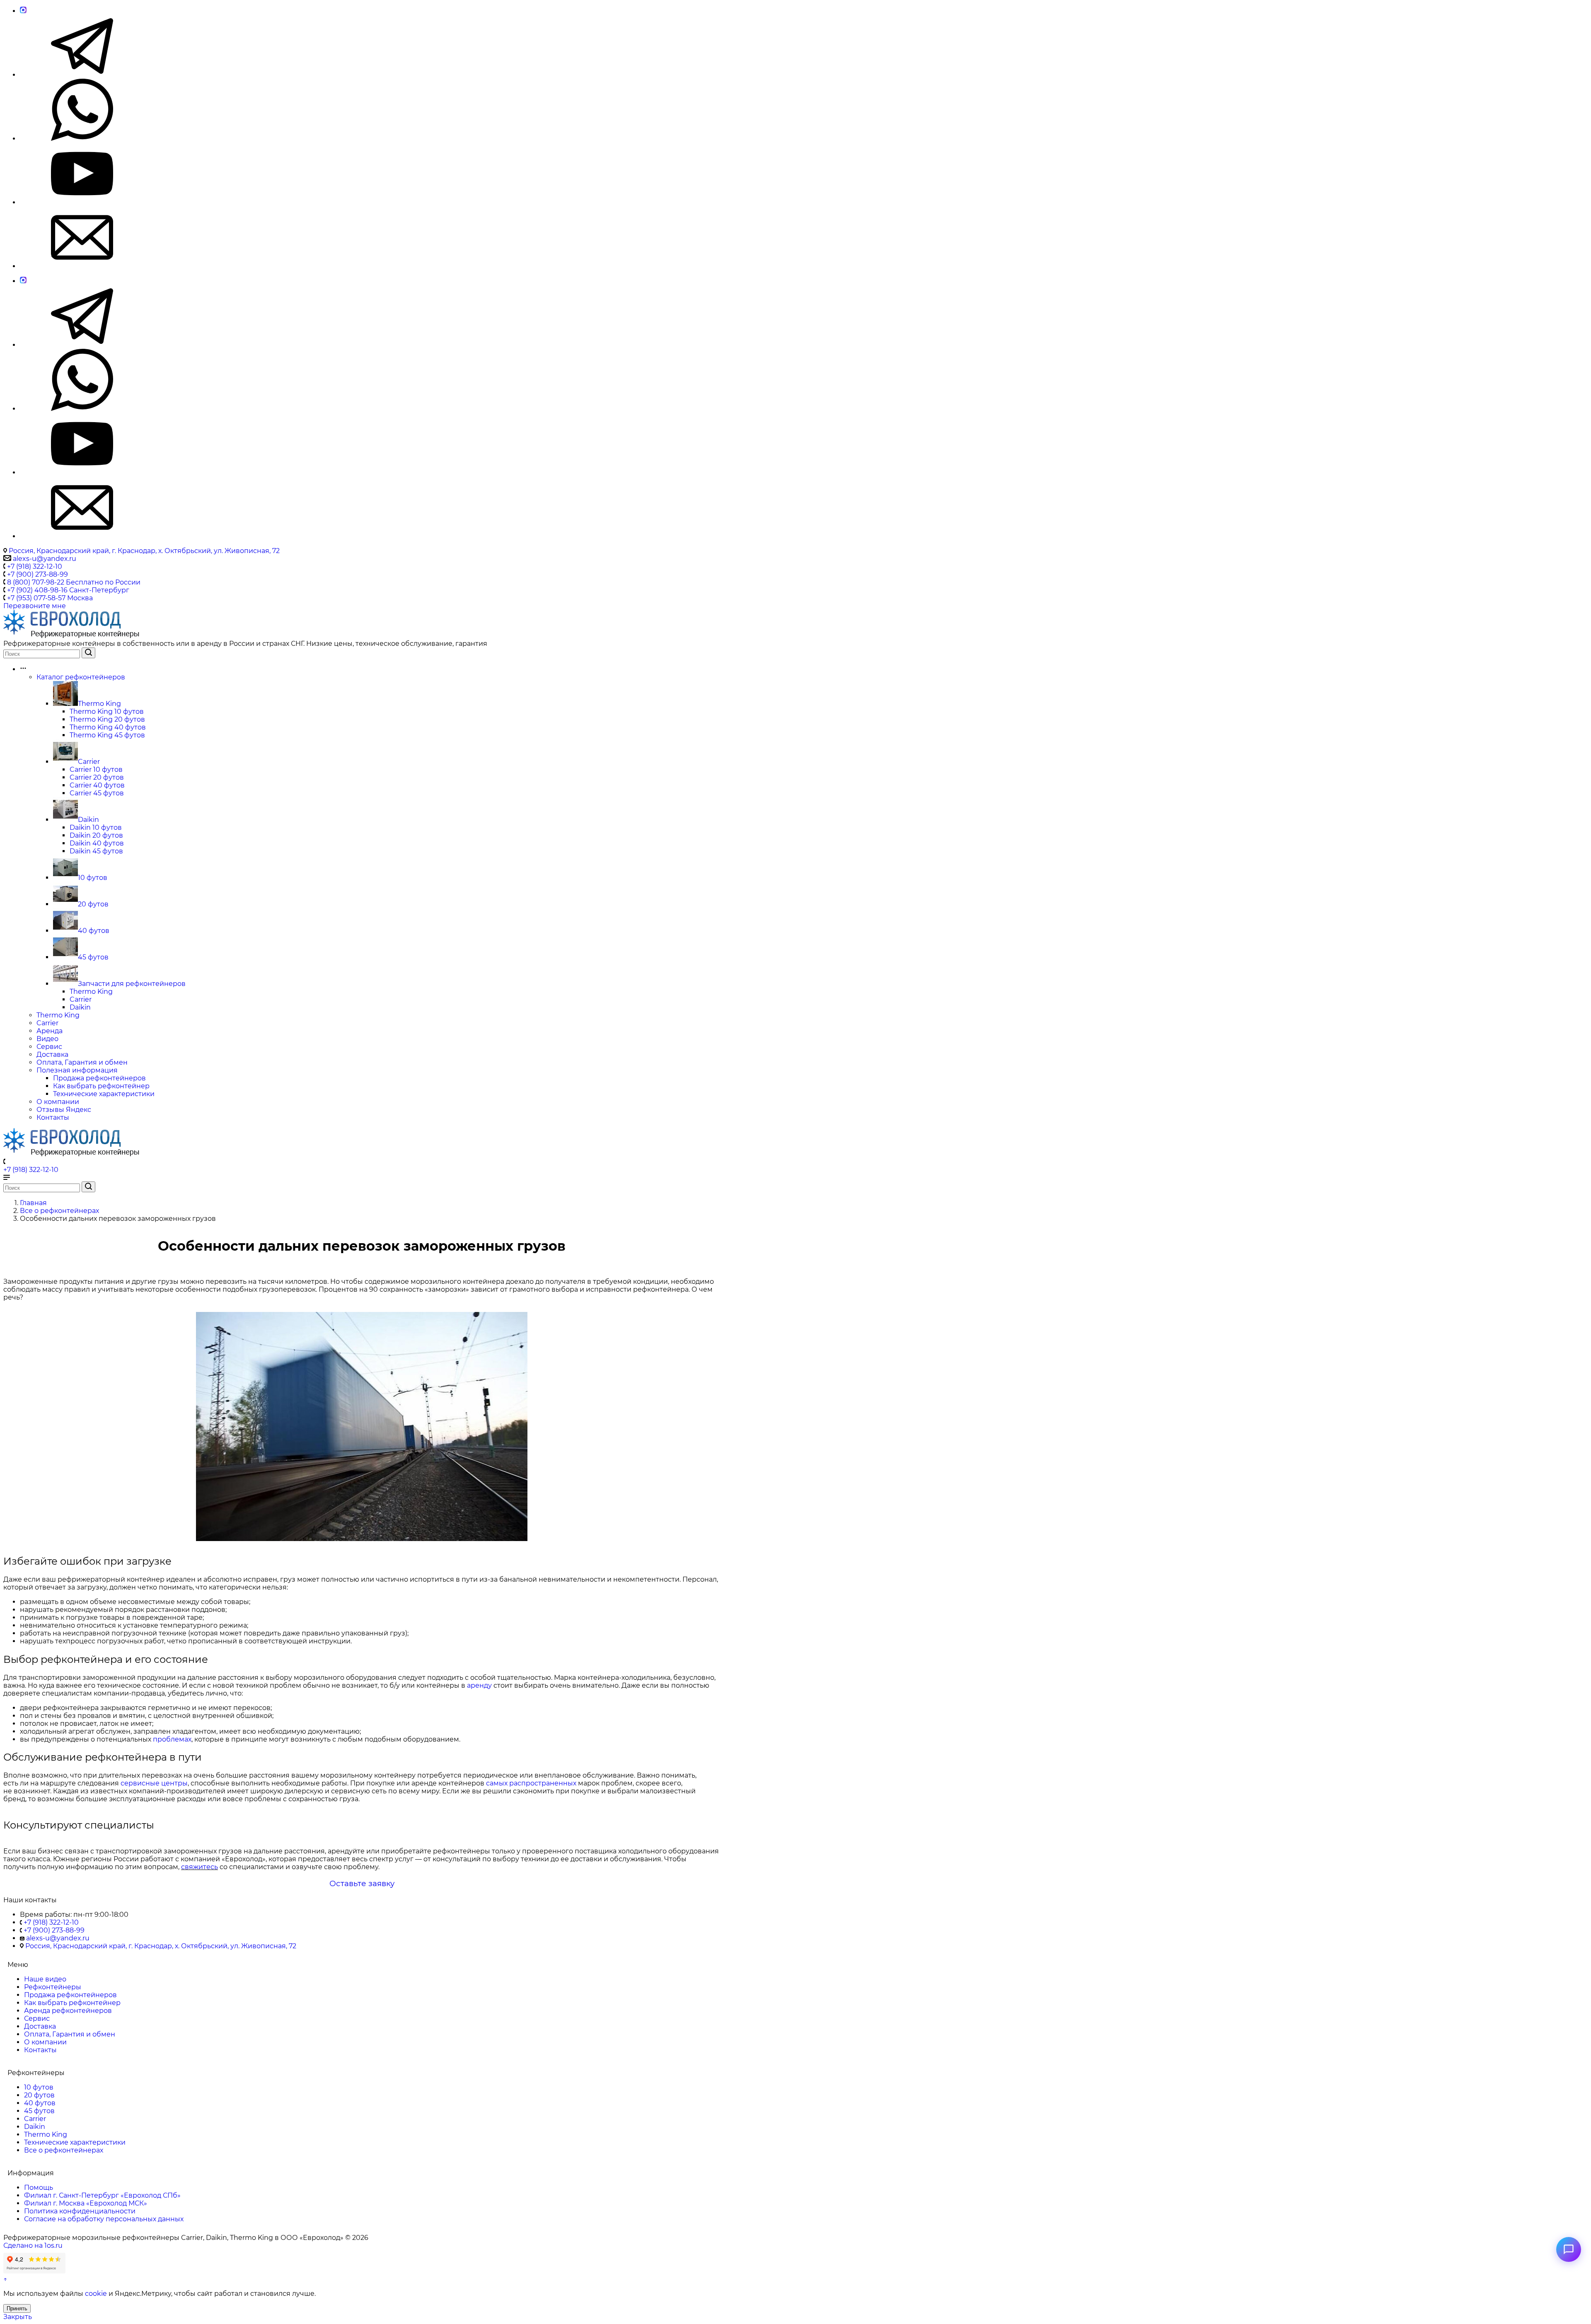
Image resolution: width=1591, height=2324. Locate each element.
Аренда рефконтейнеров (68, 2011)
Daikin (88, 820)
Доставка (52, 1054)
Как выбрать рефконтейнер (101, 1086)
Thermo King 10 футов (107, 711)
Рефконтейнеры (53, 1987)
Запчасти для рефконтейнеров (132, 984)
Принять (17, 2308)
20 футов (93, 904)
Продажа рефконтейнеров (99, 1078)
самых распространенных (531, 1783)
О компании (58, 1102)
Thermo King (99, 704)
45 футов (93, 957)
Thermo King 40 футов (108, 727)
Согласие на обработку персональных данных (104, 2219)
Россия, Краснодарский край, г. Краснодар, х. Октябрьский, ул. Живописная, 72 (144, 551)
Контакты (53, 1117)
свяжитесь (199, 1867)
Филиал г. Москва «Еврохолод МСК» (86, 2203)
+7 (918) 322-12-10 (35, 567)
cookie (96, 2294)
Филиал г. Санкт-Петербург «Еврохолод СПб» (102, 2195)
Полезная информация (77, 1070)
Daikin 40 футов (97, 843)
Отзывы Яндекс (64, 1110)
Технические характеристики (104, 1094)
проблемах (172, 1739)
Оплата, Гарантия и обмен (82, 1062)
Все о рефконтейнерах (64, 2150)
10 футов (93, 878)
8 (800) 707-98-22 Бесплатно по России (74, 582)
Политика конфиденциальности (80, 2211)
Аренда (50, 1031)
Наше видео (45, 1979)
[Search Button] (88, 653)
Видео (47, 1039)
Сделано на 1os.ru (33, 2245)
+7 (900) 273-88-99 (37, 574)
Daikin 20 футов (96, 835)
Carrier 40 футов (97, 785)
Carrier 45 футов (97, 793)
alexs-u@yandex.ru (44, 559)
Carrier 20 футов (97, 777)
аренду (479, 1685)
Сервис (49, 1047)
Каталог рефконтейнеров (81, 677)
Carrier (89, 762)
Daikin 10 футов (96, 827)
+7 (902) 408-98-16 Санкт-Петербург (68, 590)
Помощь (39, 2188)
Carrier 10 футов (96, 769)
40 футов (94, 931)
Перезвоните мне (35, 606)
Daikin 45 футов (96, 851)
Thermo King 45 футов (107, 735)
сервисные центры (154, 1783)
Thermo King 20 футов (107, 719)
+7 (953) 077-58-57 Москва (50, 598)
